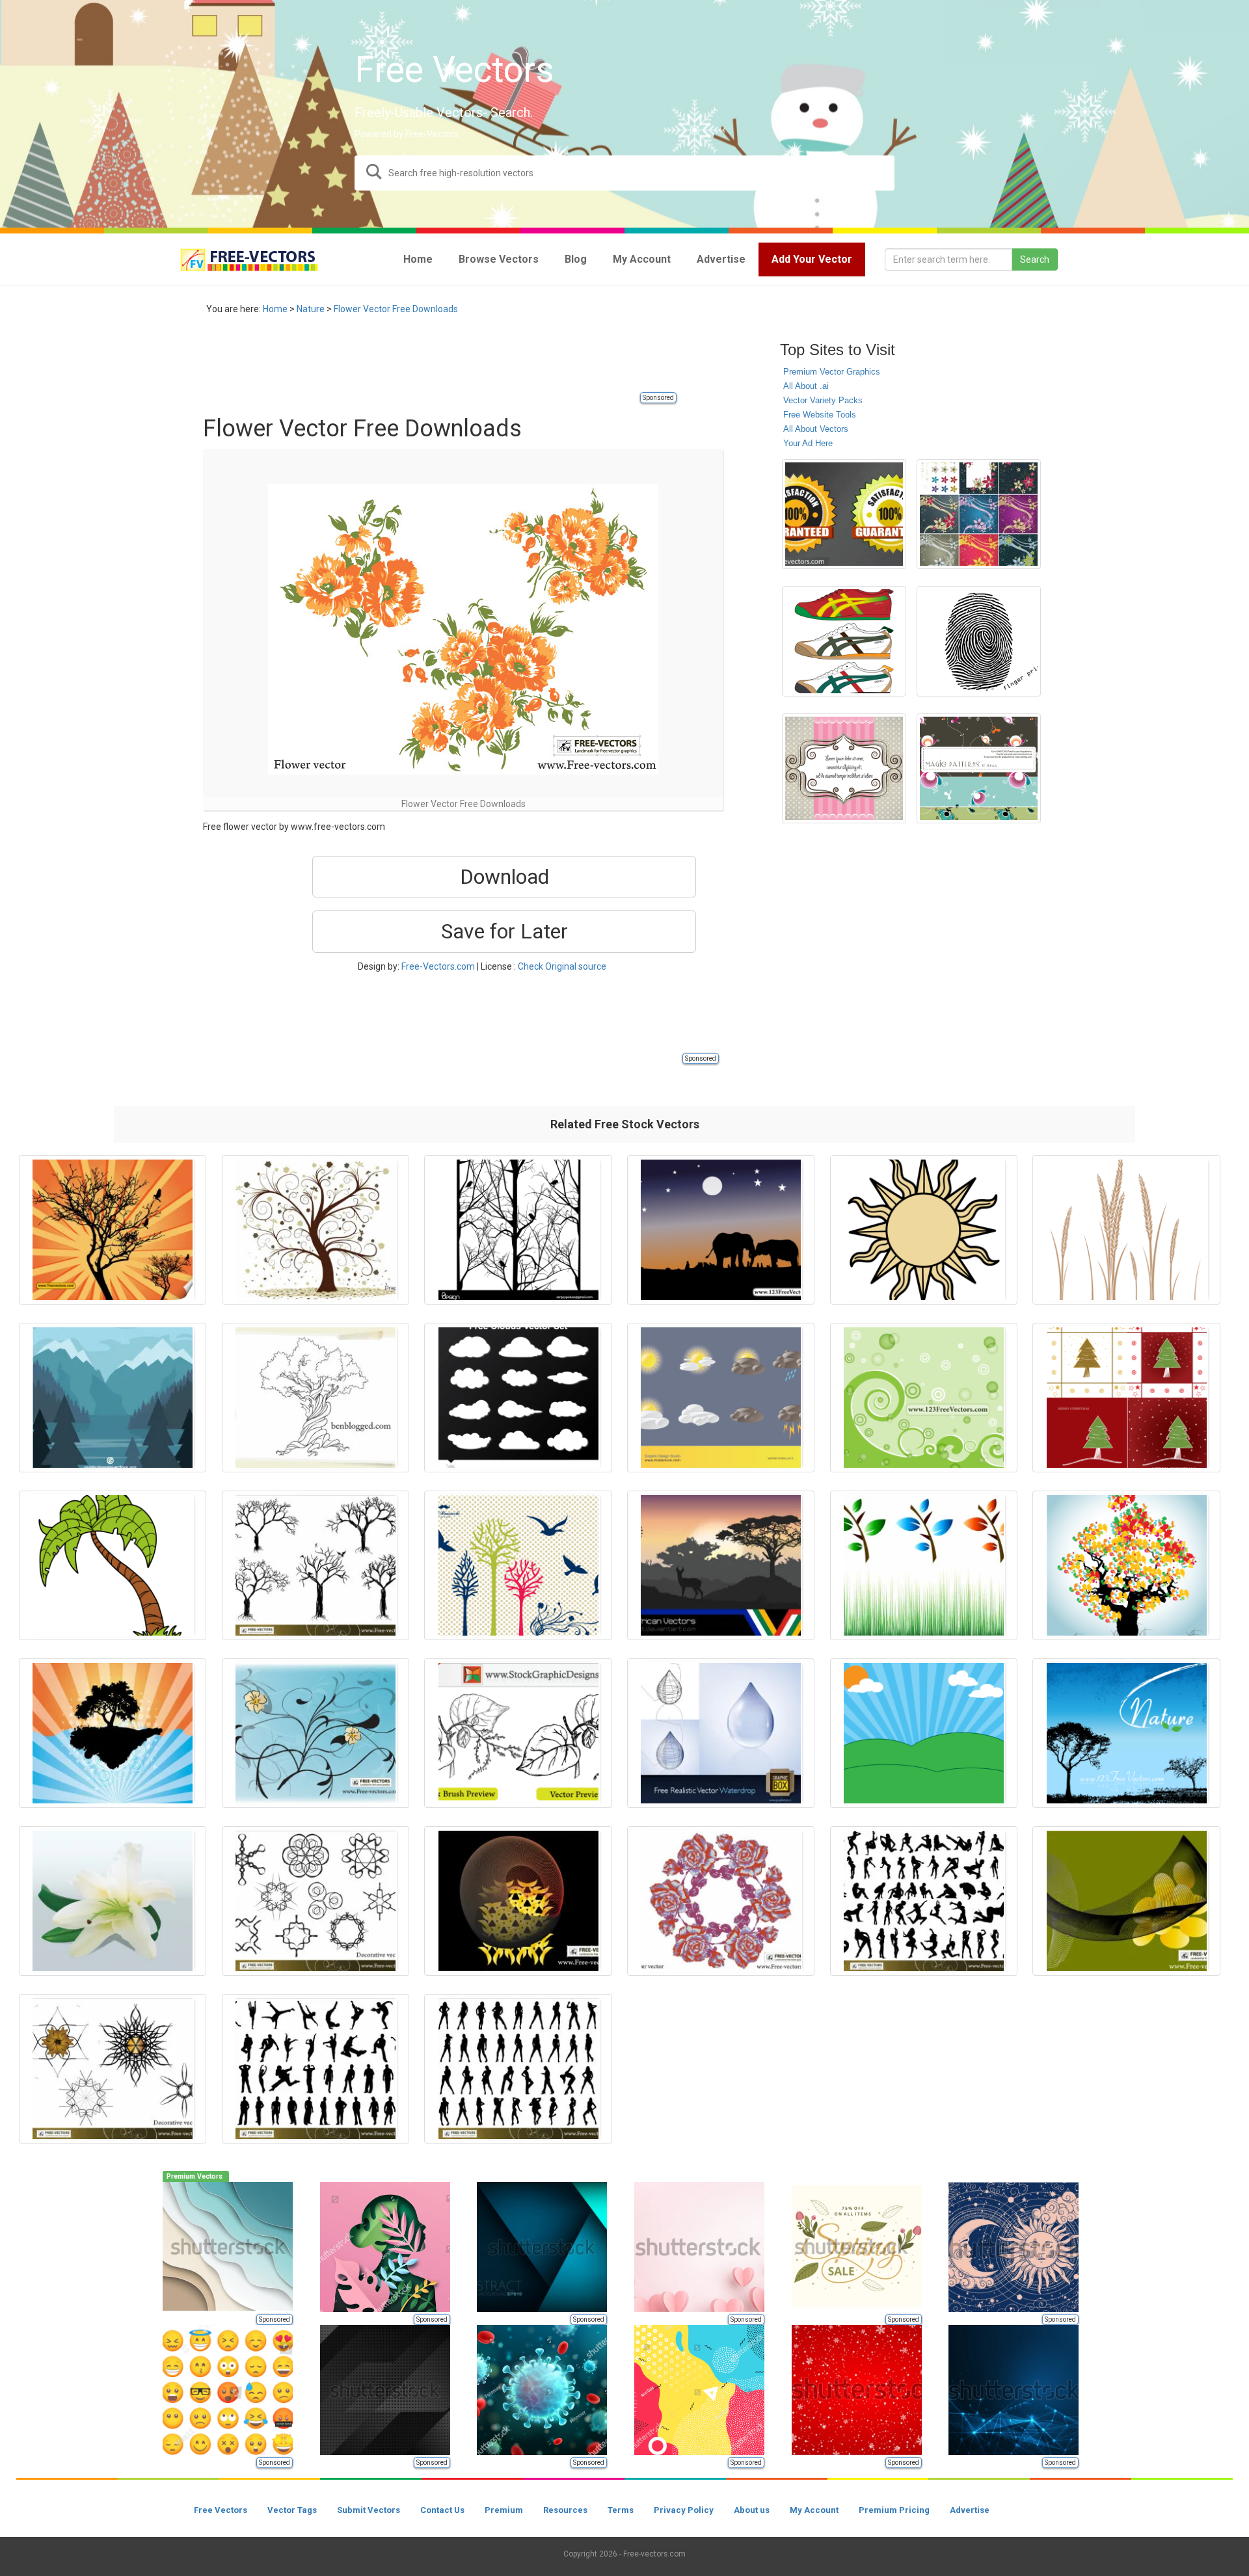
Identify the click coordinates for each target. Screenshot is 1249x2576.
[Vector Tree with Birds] (518, 1230)
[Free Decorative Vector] (316, 1901)
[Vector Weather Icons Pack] (721, 1398)
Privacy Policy (684, 2510)
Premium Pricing (894, 2510)
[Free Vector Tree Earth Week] (316, 1398)
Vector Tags (292, 2510)
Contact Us (442, 2510)
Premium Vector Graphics (832, 372)
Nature (311, 309)
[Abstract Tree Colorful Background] (1126, 1565)
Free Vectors (221, 2510)
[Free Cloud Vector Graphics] (518, 1398)
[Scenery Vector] (924, 1733)
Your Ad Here (808, 443)
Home (275, 309)
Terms (621, 2510)
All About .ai (806, 386)
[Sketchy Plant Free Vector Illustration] (518, 1733)
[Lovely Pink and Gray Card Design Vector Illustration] (844, 768)
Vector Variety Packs (823, 400)
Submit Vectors (369, 2510)
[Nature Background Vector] (316, 1733)
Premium (504, 2510)
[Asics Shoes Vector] (844, 641)
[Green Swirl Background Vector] (924, 1398)
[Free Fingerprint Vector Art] (979, 641)
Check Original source (562, 966)
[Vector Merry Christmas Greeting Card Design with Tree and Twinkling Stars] (1126, 1398)
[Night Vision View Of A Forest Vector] (721, 1230)
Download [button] (504, 877)
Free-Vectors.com (438, 966)
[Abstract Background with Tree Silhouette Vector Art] (113, 1733)
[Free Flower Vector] (721, 1901)
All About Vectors (816, 429)
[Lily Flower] (113, 1901)
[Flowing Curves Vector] (518, 1901)
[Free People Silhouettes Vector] (924, 1901)
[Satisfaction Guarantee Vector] (844, 514)
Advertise (970, 2510)
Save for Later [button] (504, 931)
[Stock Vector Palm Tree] (113, 1565)
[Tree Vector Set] (316, 1565)
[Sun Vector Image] (924, 1230)
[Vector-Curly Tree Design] (316, 1230)
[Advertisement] (440, 361)
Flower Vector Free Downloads (396, 309)
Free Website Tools (820, 415)
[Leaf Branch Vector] (924, 1565)
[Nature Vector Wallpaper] (1126, 1733)
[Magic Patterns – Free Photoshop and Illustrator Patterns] (979, 768)
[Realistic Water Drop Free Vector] (721, 1733)
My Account (814, 2510)
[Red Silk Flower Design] (979, 514)
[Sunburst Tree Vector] (113, 1230)
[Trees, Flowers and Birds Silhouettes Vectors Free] (518, 1565)
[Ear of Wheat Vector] (1126, 1230)
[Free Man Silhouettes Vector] (316, 2069)
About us (752, 2510)
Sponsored (658, 398)
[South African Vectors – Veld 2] (721, 1565)
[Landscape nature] (113, 1398)
